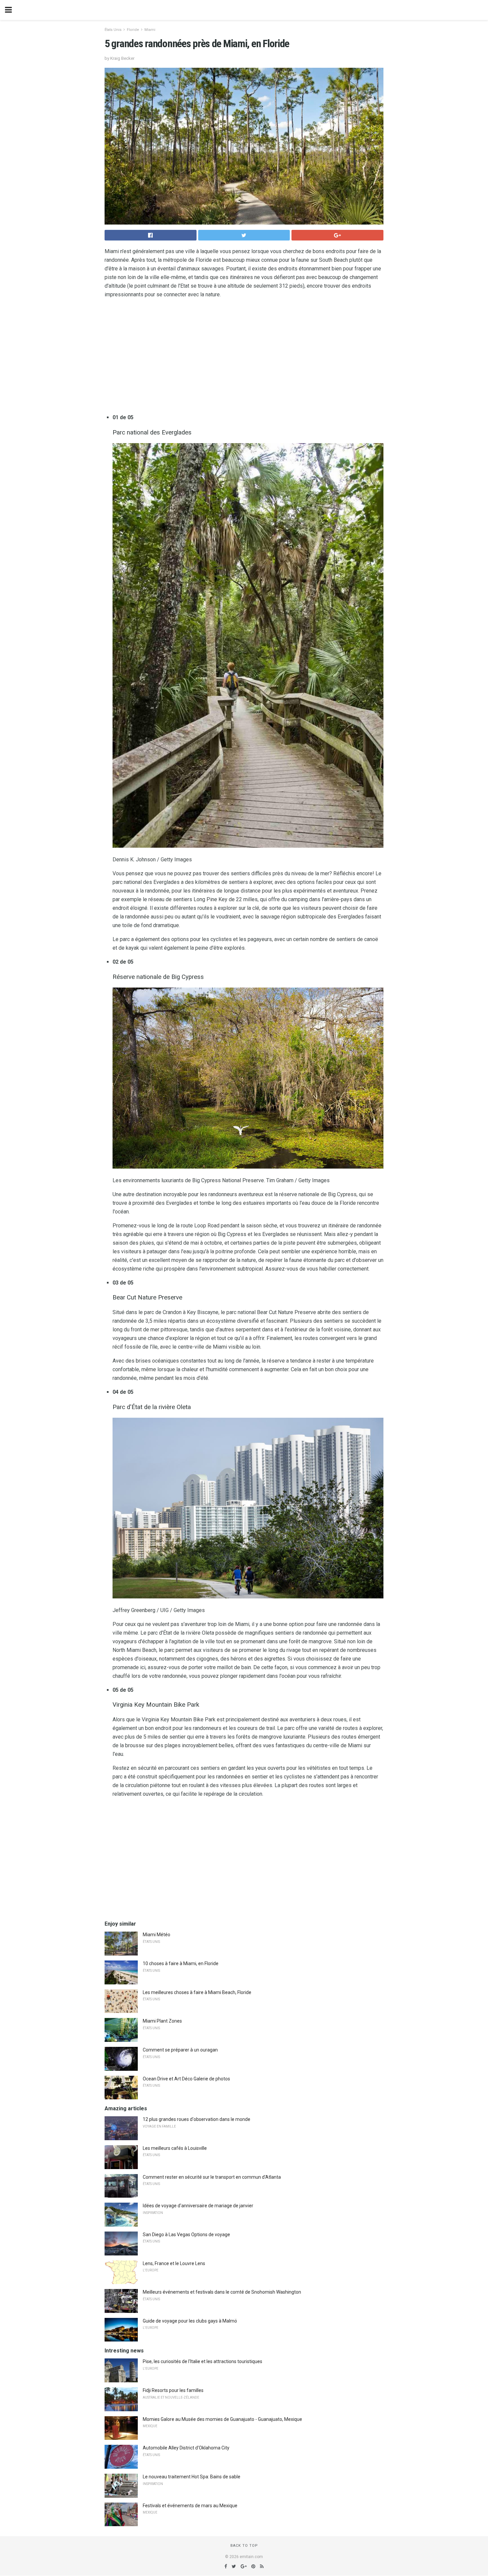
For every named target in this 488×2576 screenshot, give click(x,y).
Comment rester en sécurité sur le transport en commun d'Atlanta (212, 2177)
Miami (150, 30)
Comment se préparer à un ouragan (180, 2050)
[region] (244, 357)
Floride (133, 30)
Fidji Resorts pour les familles (173, 2390)
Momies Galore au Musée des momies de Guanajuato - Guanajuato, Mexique (222, 2419)
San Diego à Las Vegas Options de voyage (186, 2235)
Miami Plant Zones (162, 2021)
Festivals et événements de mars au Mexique (190, 2506)
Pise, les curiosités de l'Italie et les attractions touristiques (203, 2361)
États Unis (113, 30)
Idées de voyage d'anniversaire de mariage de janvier (198, 2206)
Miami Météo (157, 1935)
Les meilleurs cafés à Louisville (175, 2148)
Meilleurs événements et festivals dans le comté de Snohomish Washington (222, 2292)
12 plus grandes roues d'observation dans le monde (197, 2119)
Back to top (244, 2546)
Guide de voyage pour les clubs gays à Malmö (190, 2321)
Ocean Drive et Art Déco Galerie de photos (186, 2079)
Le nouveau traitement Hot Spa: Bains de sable (192, 2477)
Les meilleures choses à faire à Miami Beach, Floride (197, 1992)
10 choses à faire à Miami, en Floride (181, 1963)
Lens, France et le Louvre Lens (174, 2263)
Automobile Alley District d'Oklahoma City (186, 2448)
